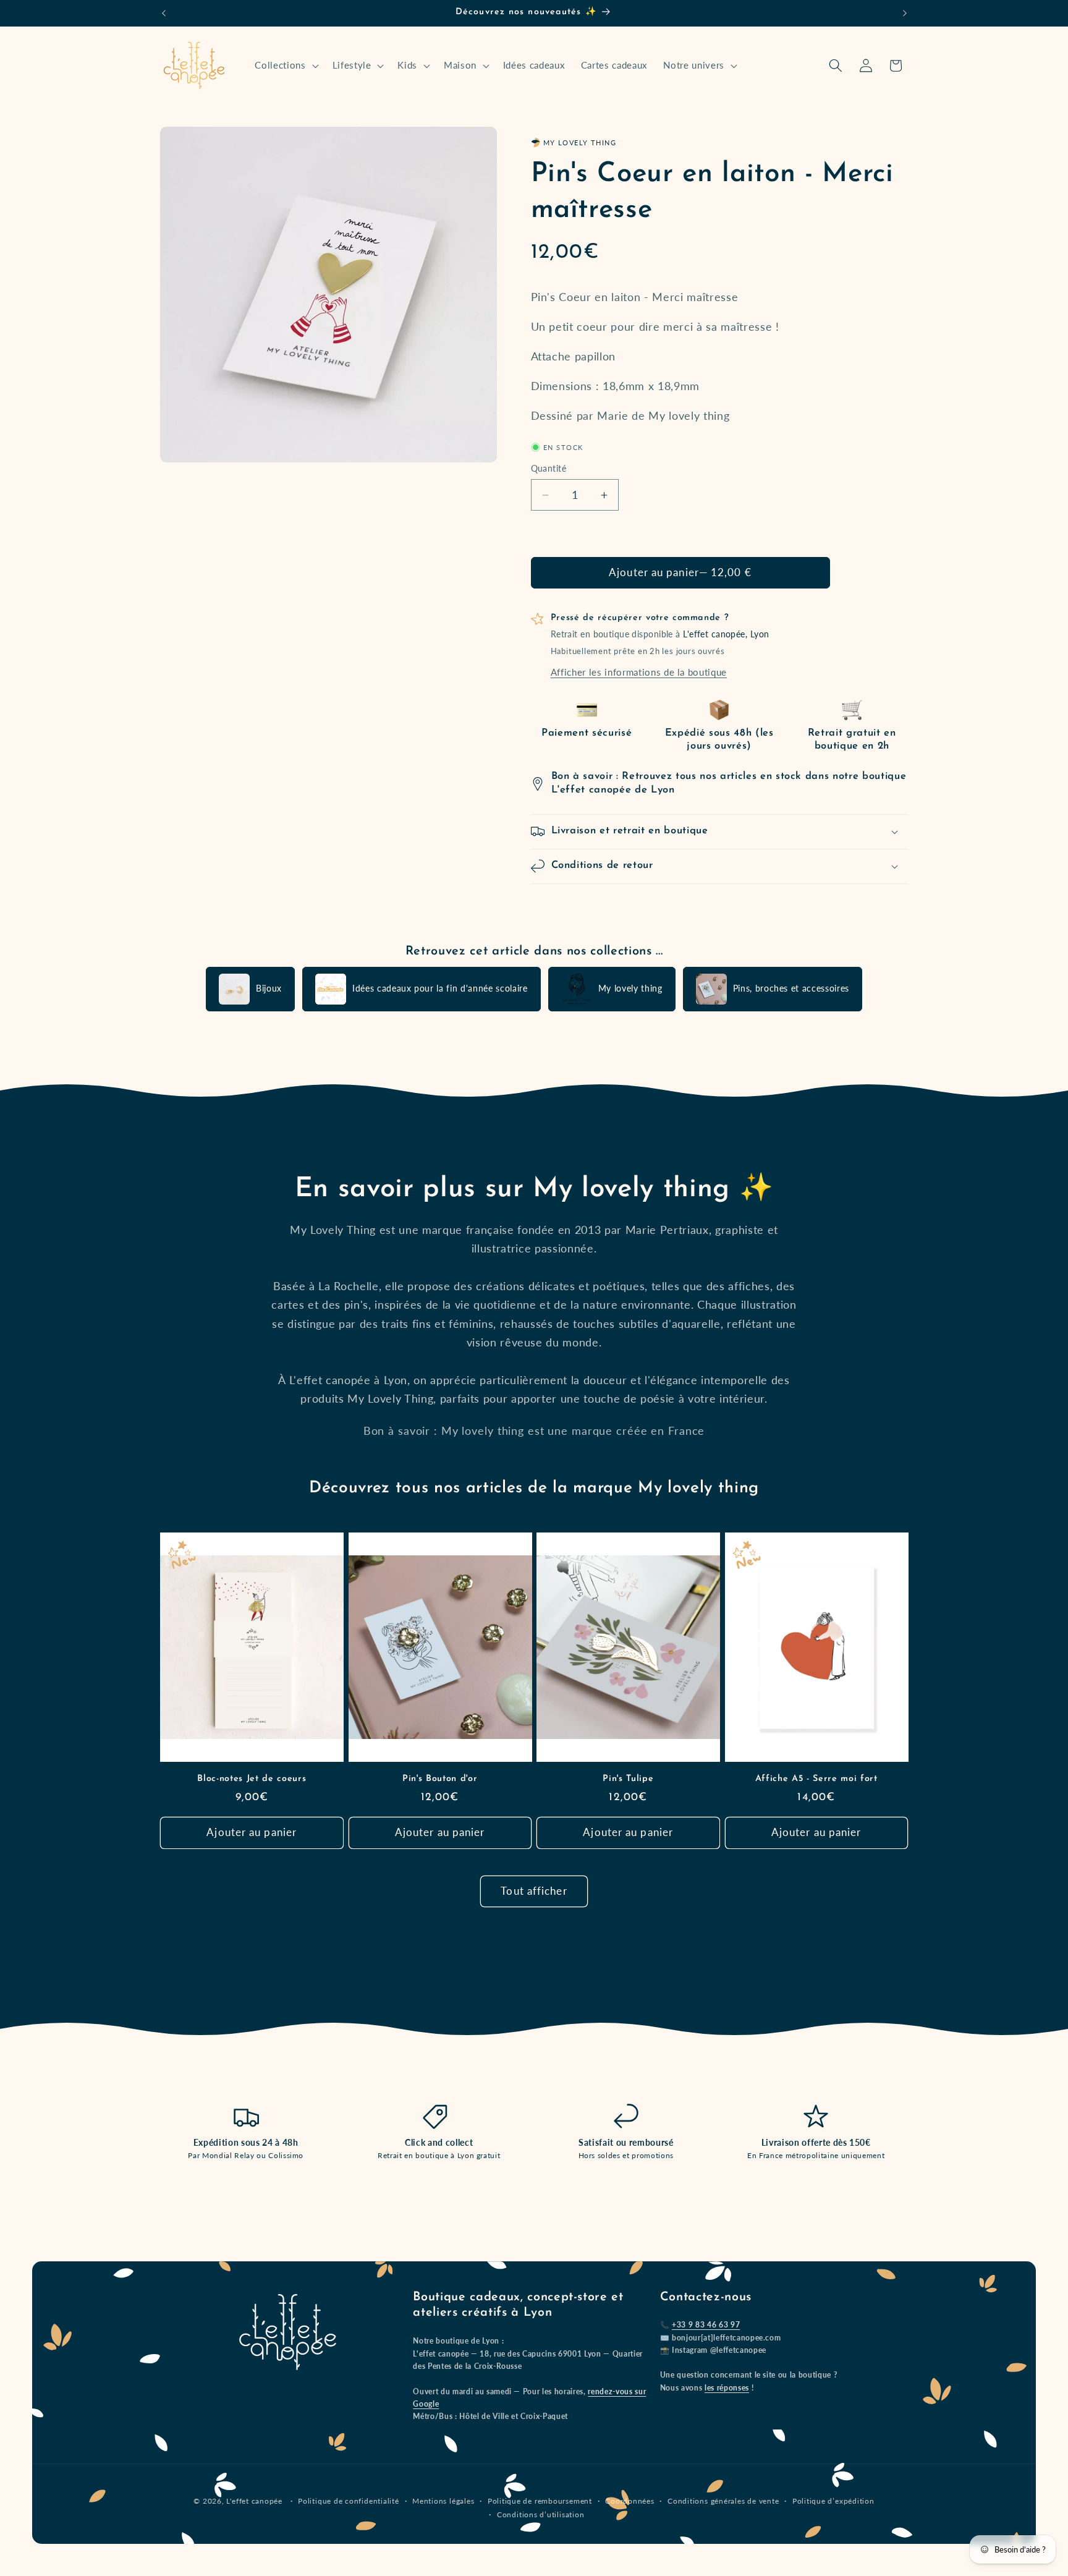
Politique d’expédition (833, 2502)
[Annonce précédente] (164, 13)
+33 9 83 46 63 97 (706, 2325)
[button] (285, 66)
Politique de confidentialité (349, 2502)
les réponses (727, 2388)
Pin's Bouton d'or (440, 1778)
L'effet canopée (254, 2502)
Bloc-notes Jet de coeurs (252, 1778)
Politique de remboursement (540, 2502)
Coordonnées (629, 2502)
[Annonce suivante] (905, 13)
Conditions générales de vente (723, 2502)
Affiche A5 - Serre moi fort (816, 1778)
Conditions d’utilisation (540, 2514)
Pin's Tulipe (628, 1778)
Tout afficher (534, 1891)
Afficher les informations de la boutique (639, 672)
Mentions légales (443, 2502)
